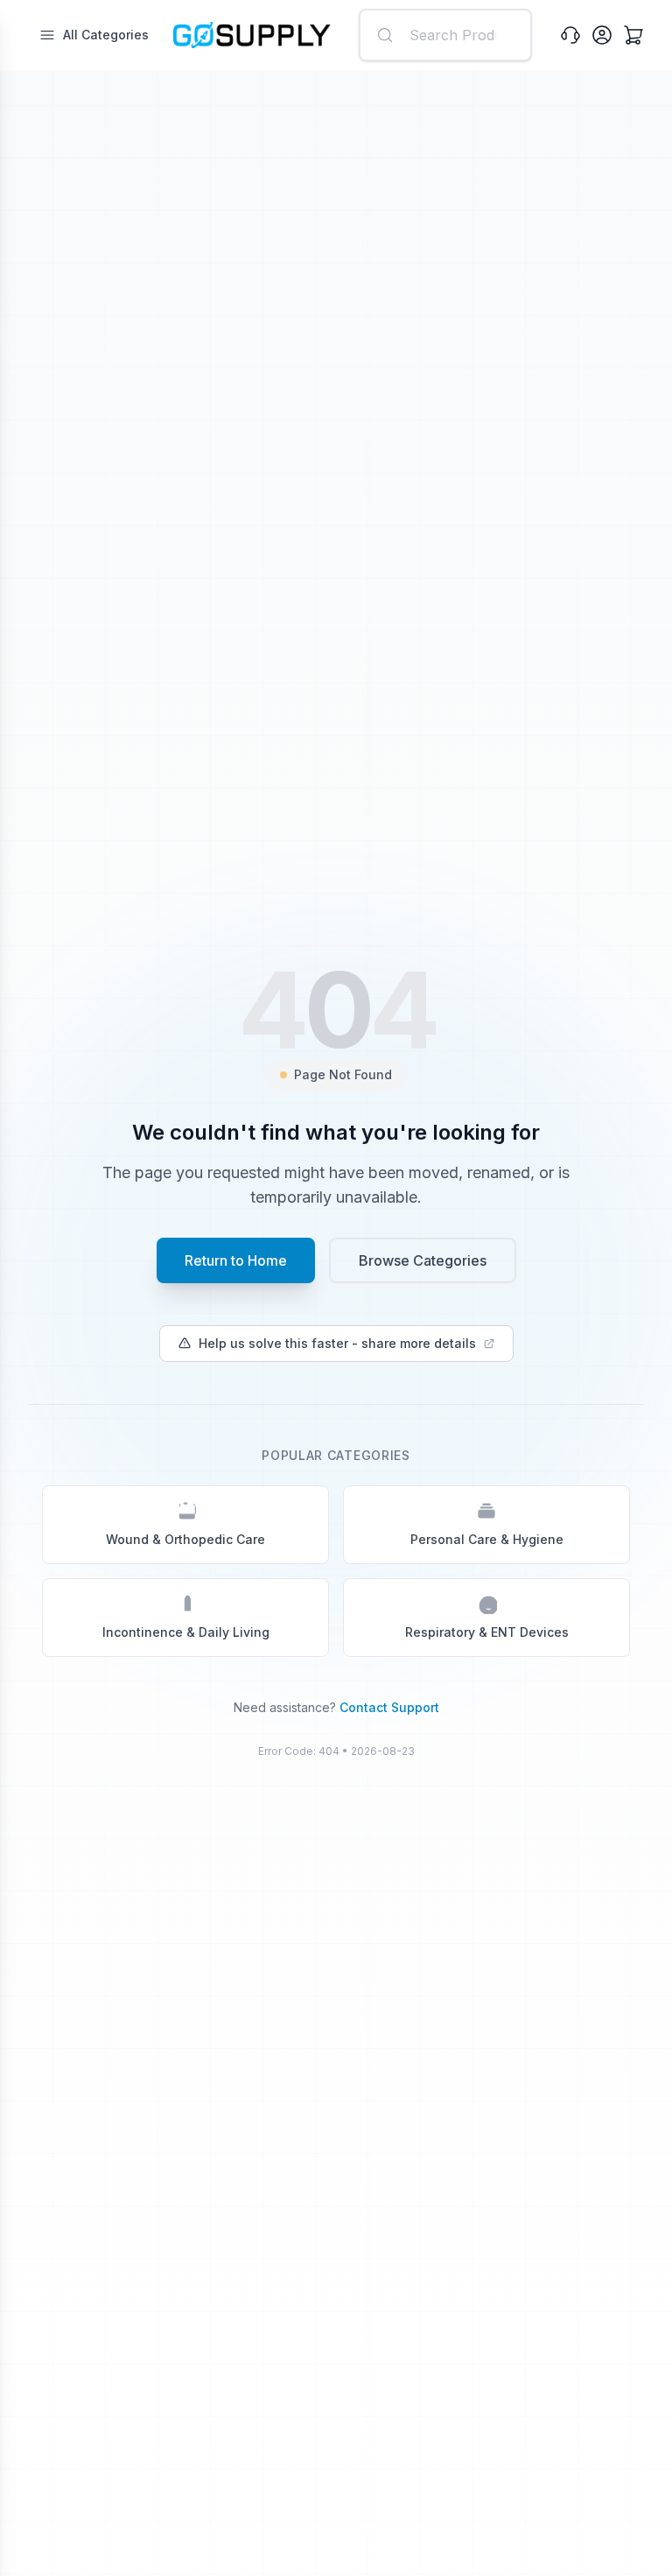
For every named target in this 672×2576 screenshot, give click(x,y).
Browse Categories (423, 1260)
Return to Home (236, 1260)
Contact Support (389, 1707)
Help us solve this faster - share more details (337, 1343)
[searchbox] (445, 35)
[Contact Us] (570, 35)
